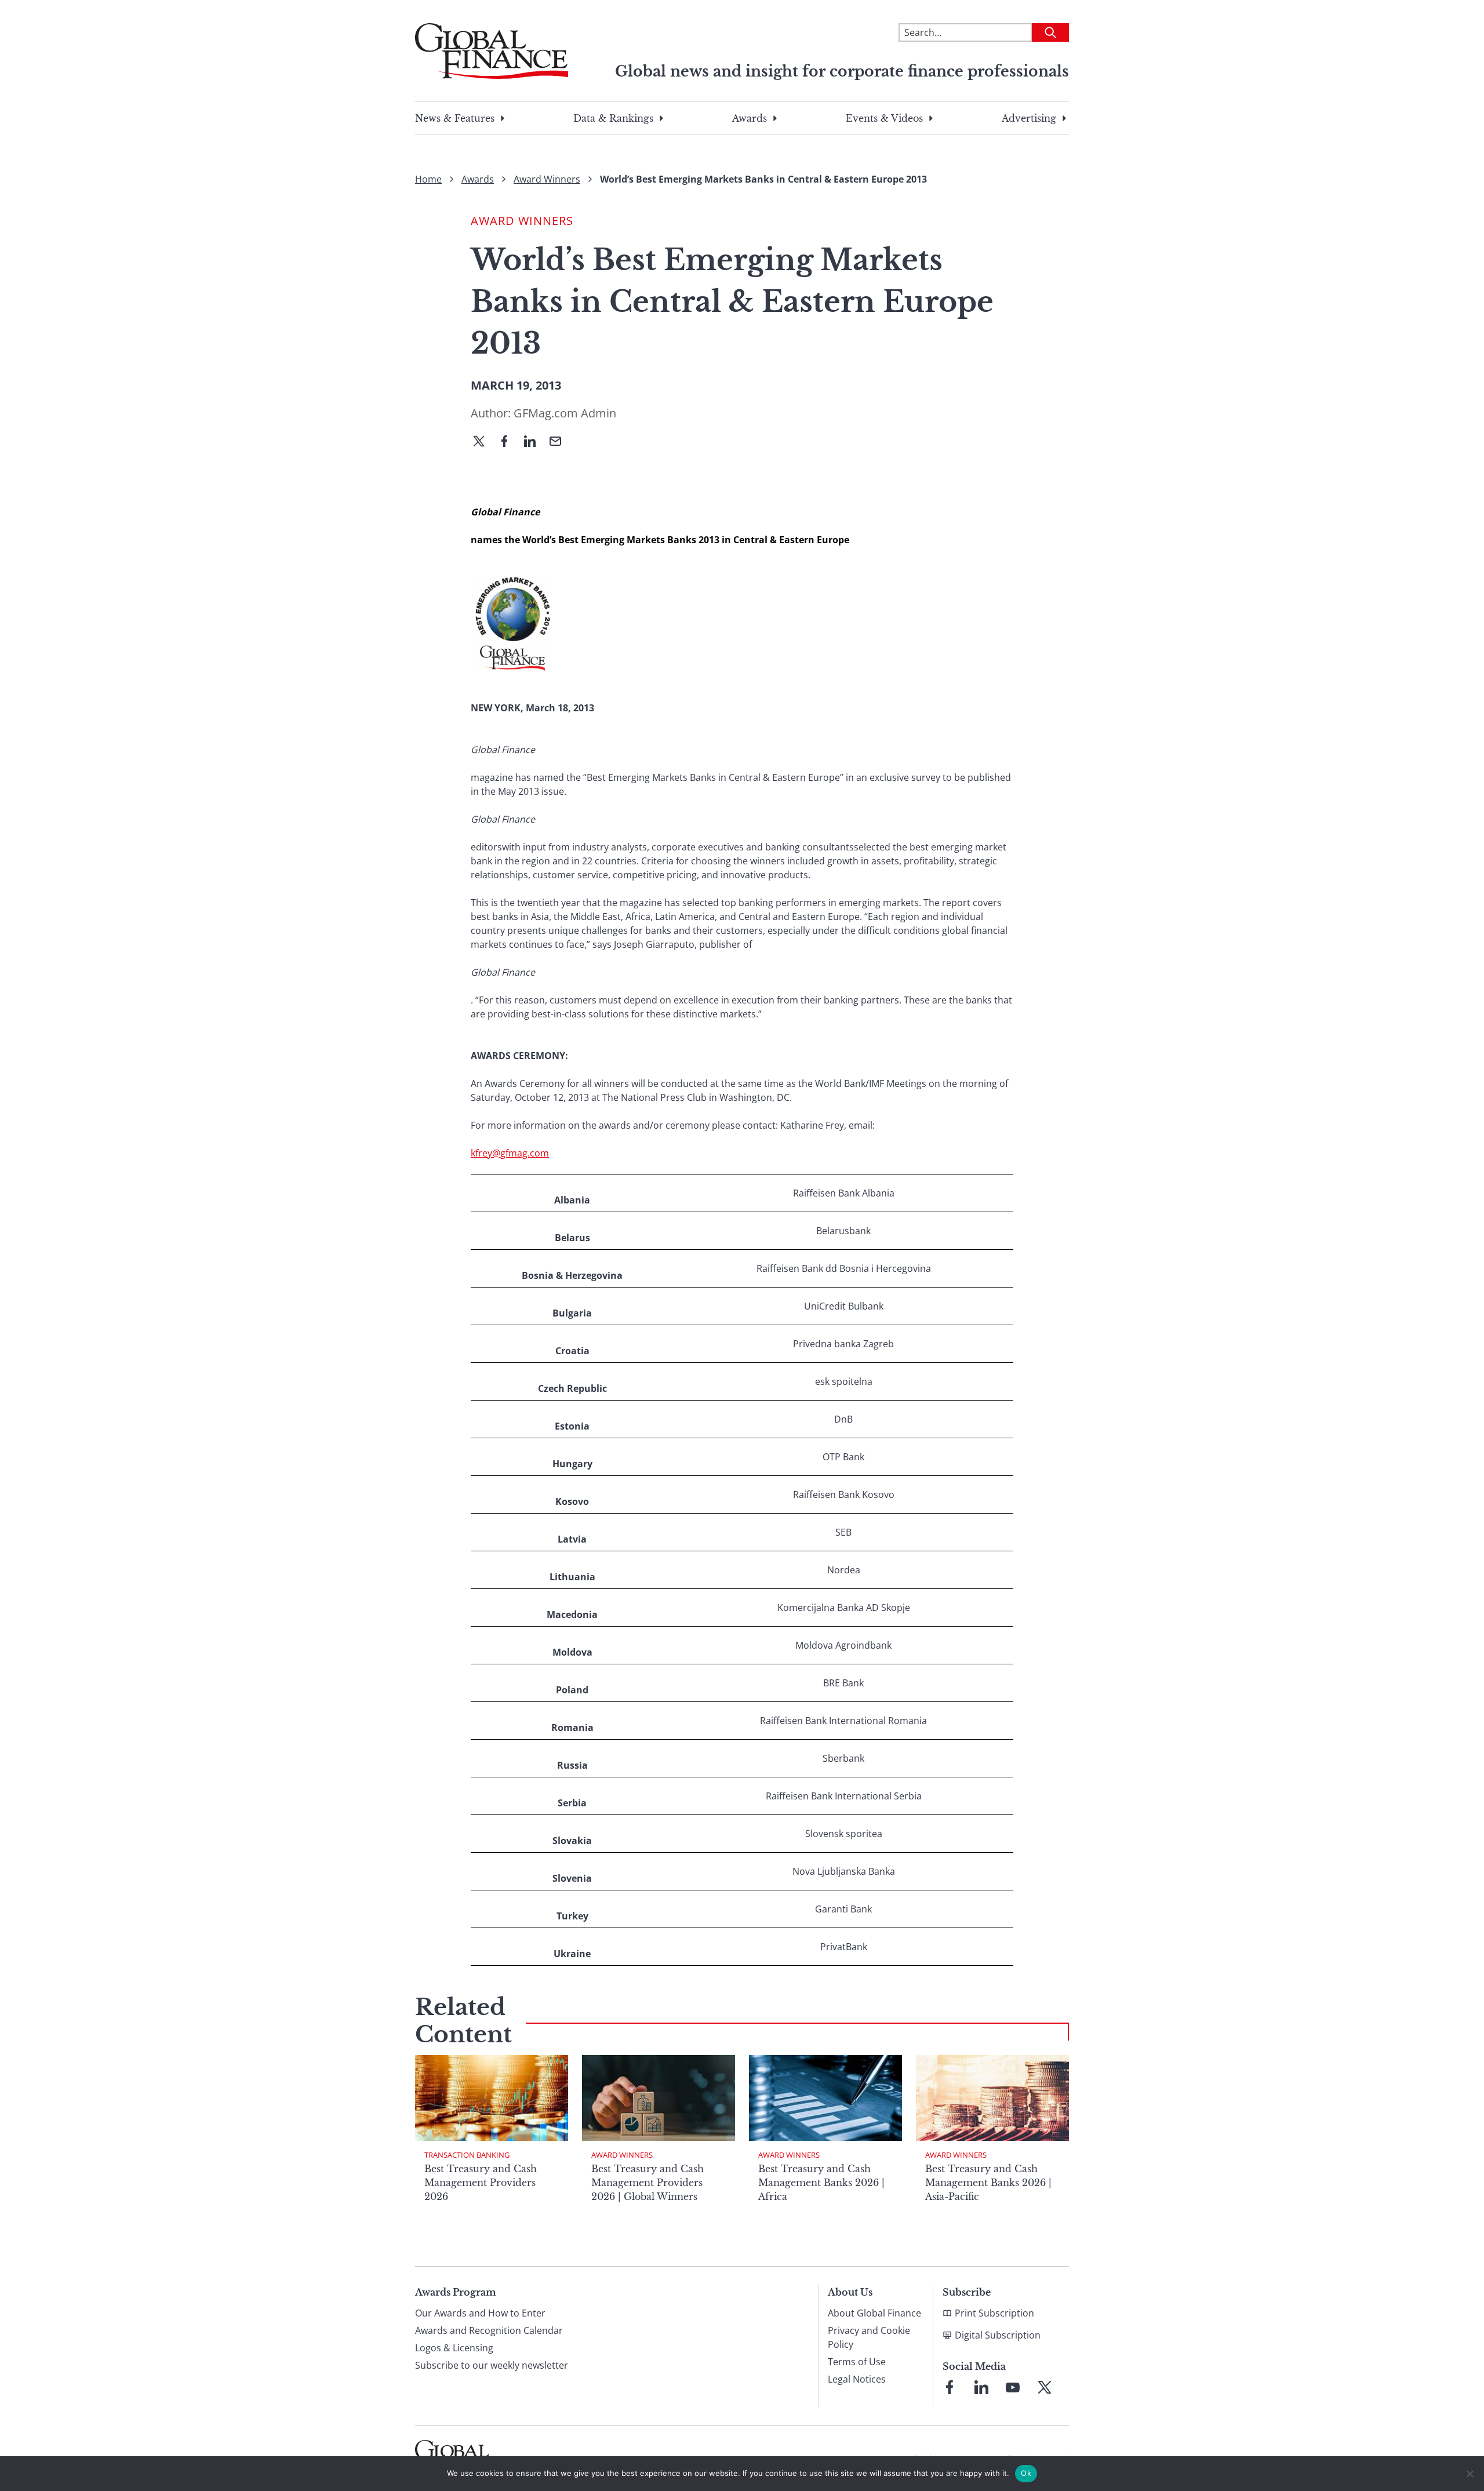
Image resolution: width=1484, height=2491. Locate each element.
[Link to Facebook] (950, 2387)
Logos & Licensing (454, 2348)
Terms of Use (857, 2362)
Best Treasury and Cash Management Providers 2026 (481, 2183)
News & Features (455, 118)
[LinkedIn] (534, 442)
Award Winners (547, 179)
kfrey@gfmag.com (510, 1153)
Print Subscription (994, 2313)
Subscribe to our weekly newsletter (492, 2365)
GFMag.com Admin (565, 413)
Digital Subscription (998, 2335)
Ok (1026, 2473)
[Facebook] (509, 442)
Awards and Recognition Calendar (489, 2330)
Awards (750, 118)
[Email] (560, 442)
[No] (1470, 2474)
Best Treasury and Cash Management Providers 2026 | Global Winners (648, 2183)
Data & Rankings (613, 118)
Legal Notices (857, 2379)
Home (428, 179)
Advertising (1029, 118)
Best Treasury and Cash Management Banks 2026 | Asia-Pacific (988, 2183)
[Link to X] (1045, 2387)
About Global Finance (874, 2313)
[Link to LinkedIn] (981, 2387)
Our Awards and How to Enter (480, 2313)
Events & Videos (884, 118)
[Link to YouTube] (1013, 2387)
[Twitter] (483, 442)
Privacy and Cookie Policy (869, 2337)
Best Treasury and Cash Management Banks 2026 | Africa (821, 2183)
